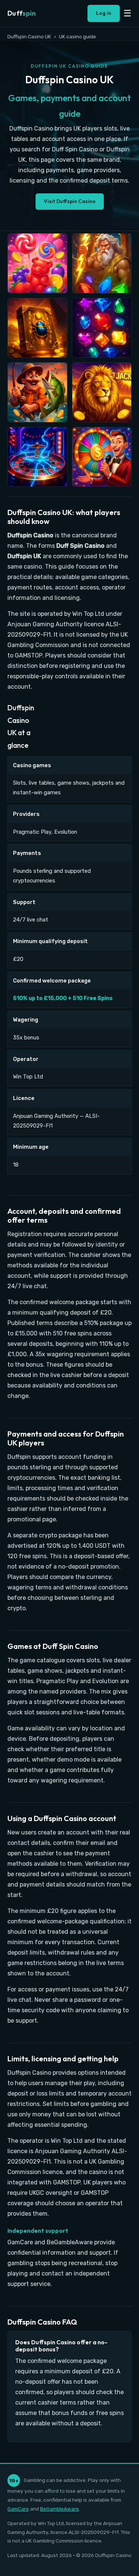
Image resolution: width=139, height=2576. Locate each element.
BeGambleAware (59, 2509)
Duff (21, 13)
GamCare (18, 2509)
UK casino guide (77, 36)
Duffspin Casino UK (29, 36)
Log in (104, 13)
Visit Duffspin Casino (70, 201)
